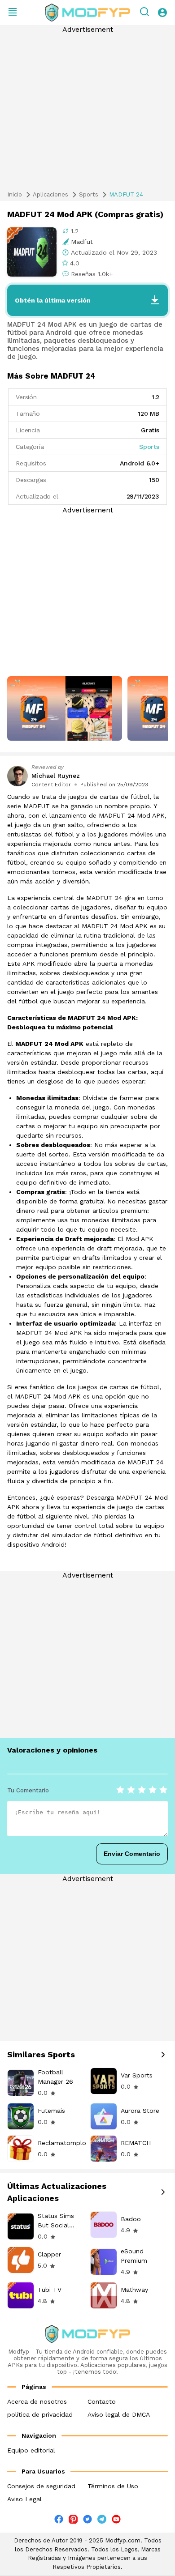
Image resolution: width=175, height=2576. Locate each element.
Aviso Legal (24, 2499)
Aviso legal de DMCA (119, 2414)
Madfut (82, 242)
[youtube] (116, 2521)
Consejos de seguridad (41, 2486)
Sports (89, 194)
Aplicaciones (50, 194)
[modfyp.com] (87, 13)
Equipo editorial (31, 2450)
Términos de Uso (113, 2486)
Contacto (102, 2401)
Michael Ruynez (56, 776)
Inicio (15, 194)
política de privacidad (40, 2414)
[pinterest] (73, 2519)
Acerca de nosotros (37, 2401)
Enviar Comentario (132, 1854)
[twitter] (87, 2521)
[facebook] (59, 2521)
